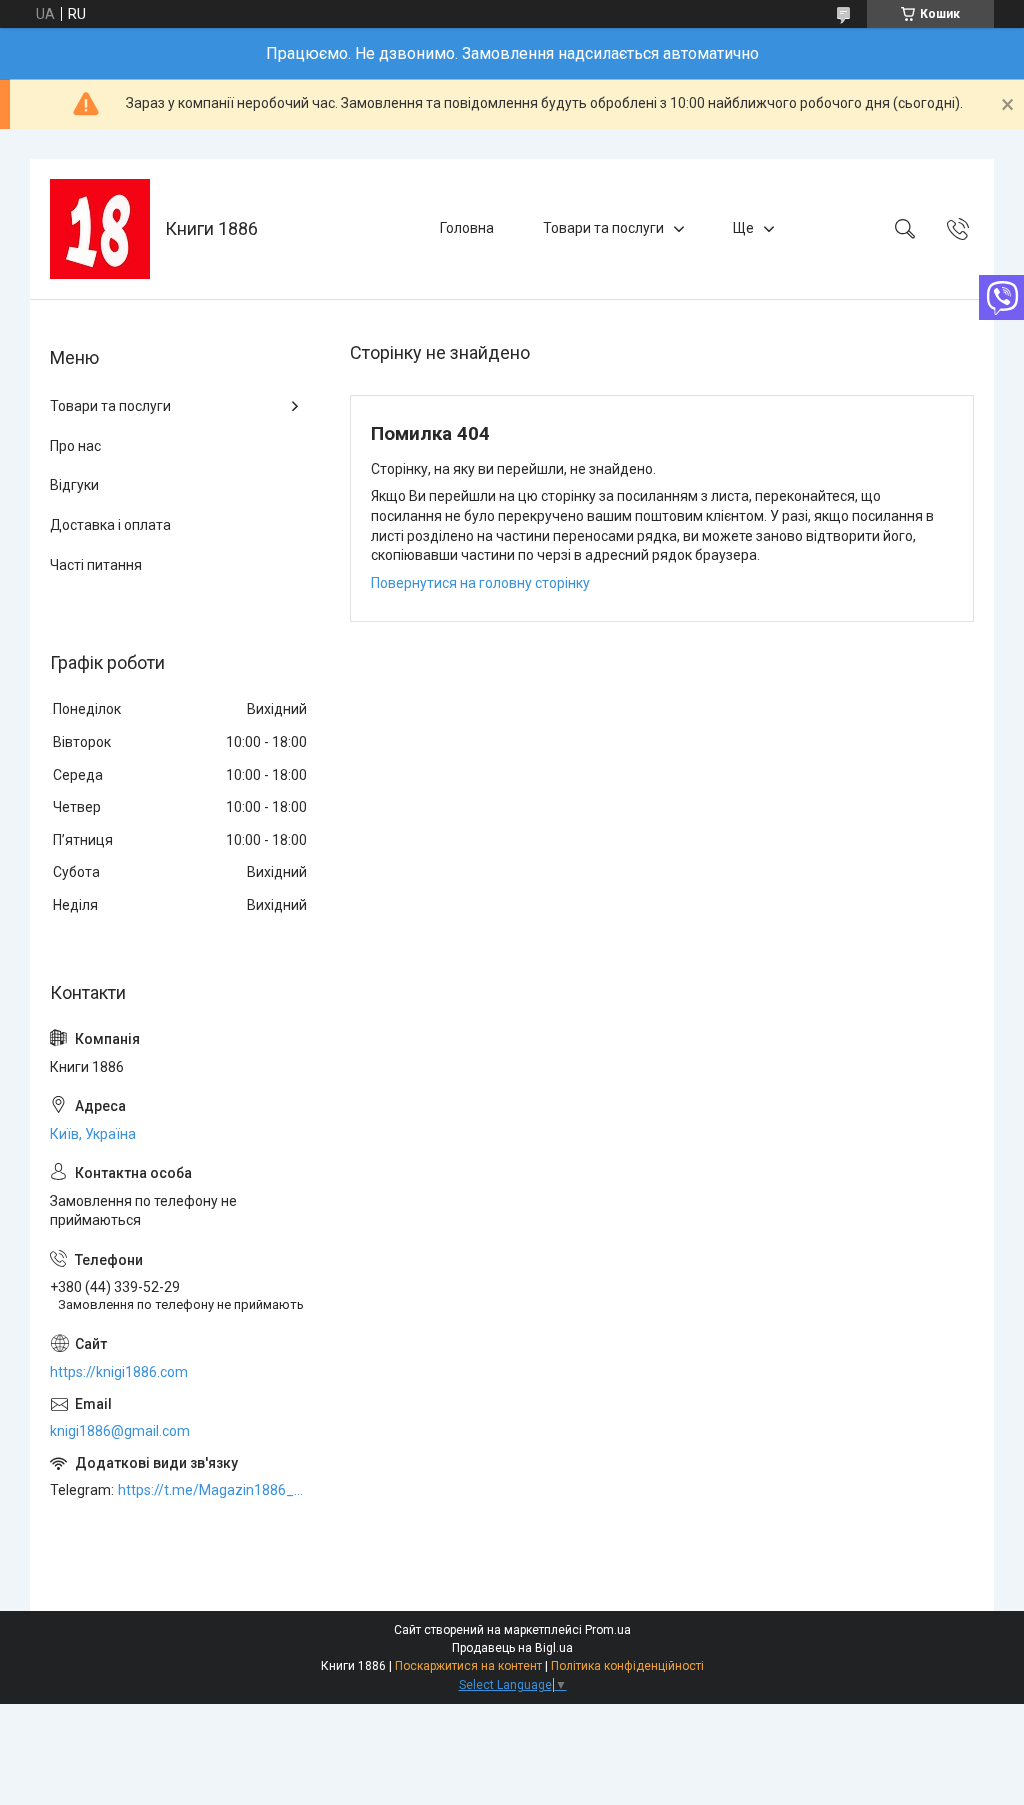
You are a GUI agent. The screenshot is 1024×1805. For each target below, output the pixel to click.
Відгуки (74, 485)
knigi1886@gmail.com (120, 1431)
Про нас (75, 446)
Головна (467, 228)
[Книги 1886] (100, 229)
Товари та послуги (603, 228)
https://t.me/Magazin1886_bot (214, 1490)
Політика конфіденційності (627, 1666)
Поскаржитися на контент (468, 1666)
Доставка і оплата (110, 525)
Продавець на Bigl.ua (512, 1648)
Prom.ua (608, 1630)
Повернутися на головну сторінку (480, 583)
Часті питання (96, 565)
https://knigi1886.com (119, 1372)
